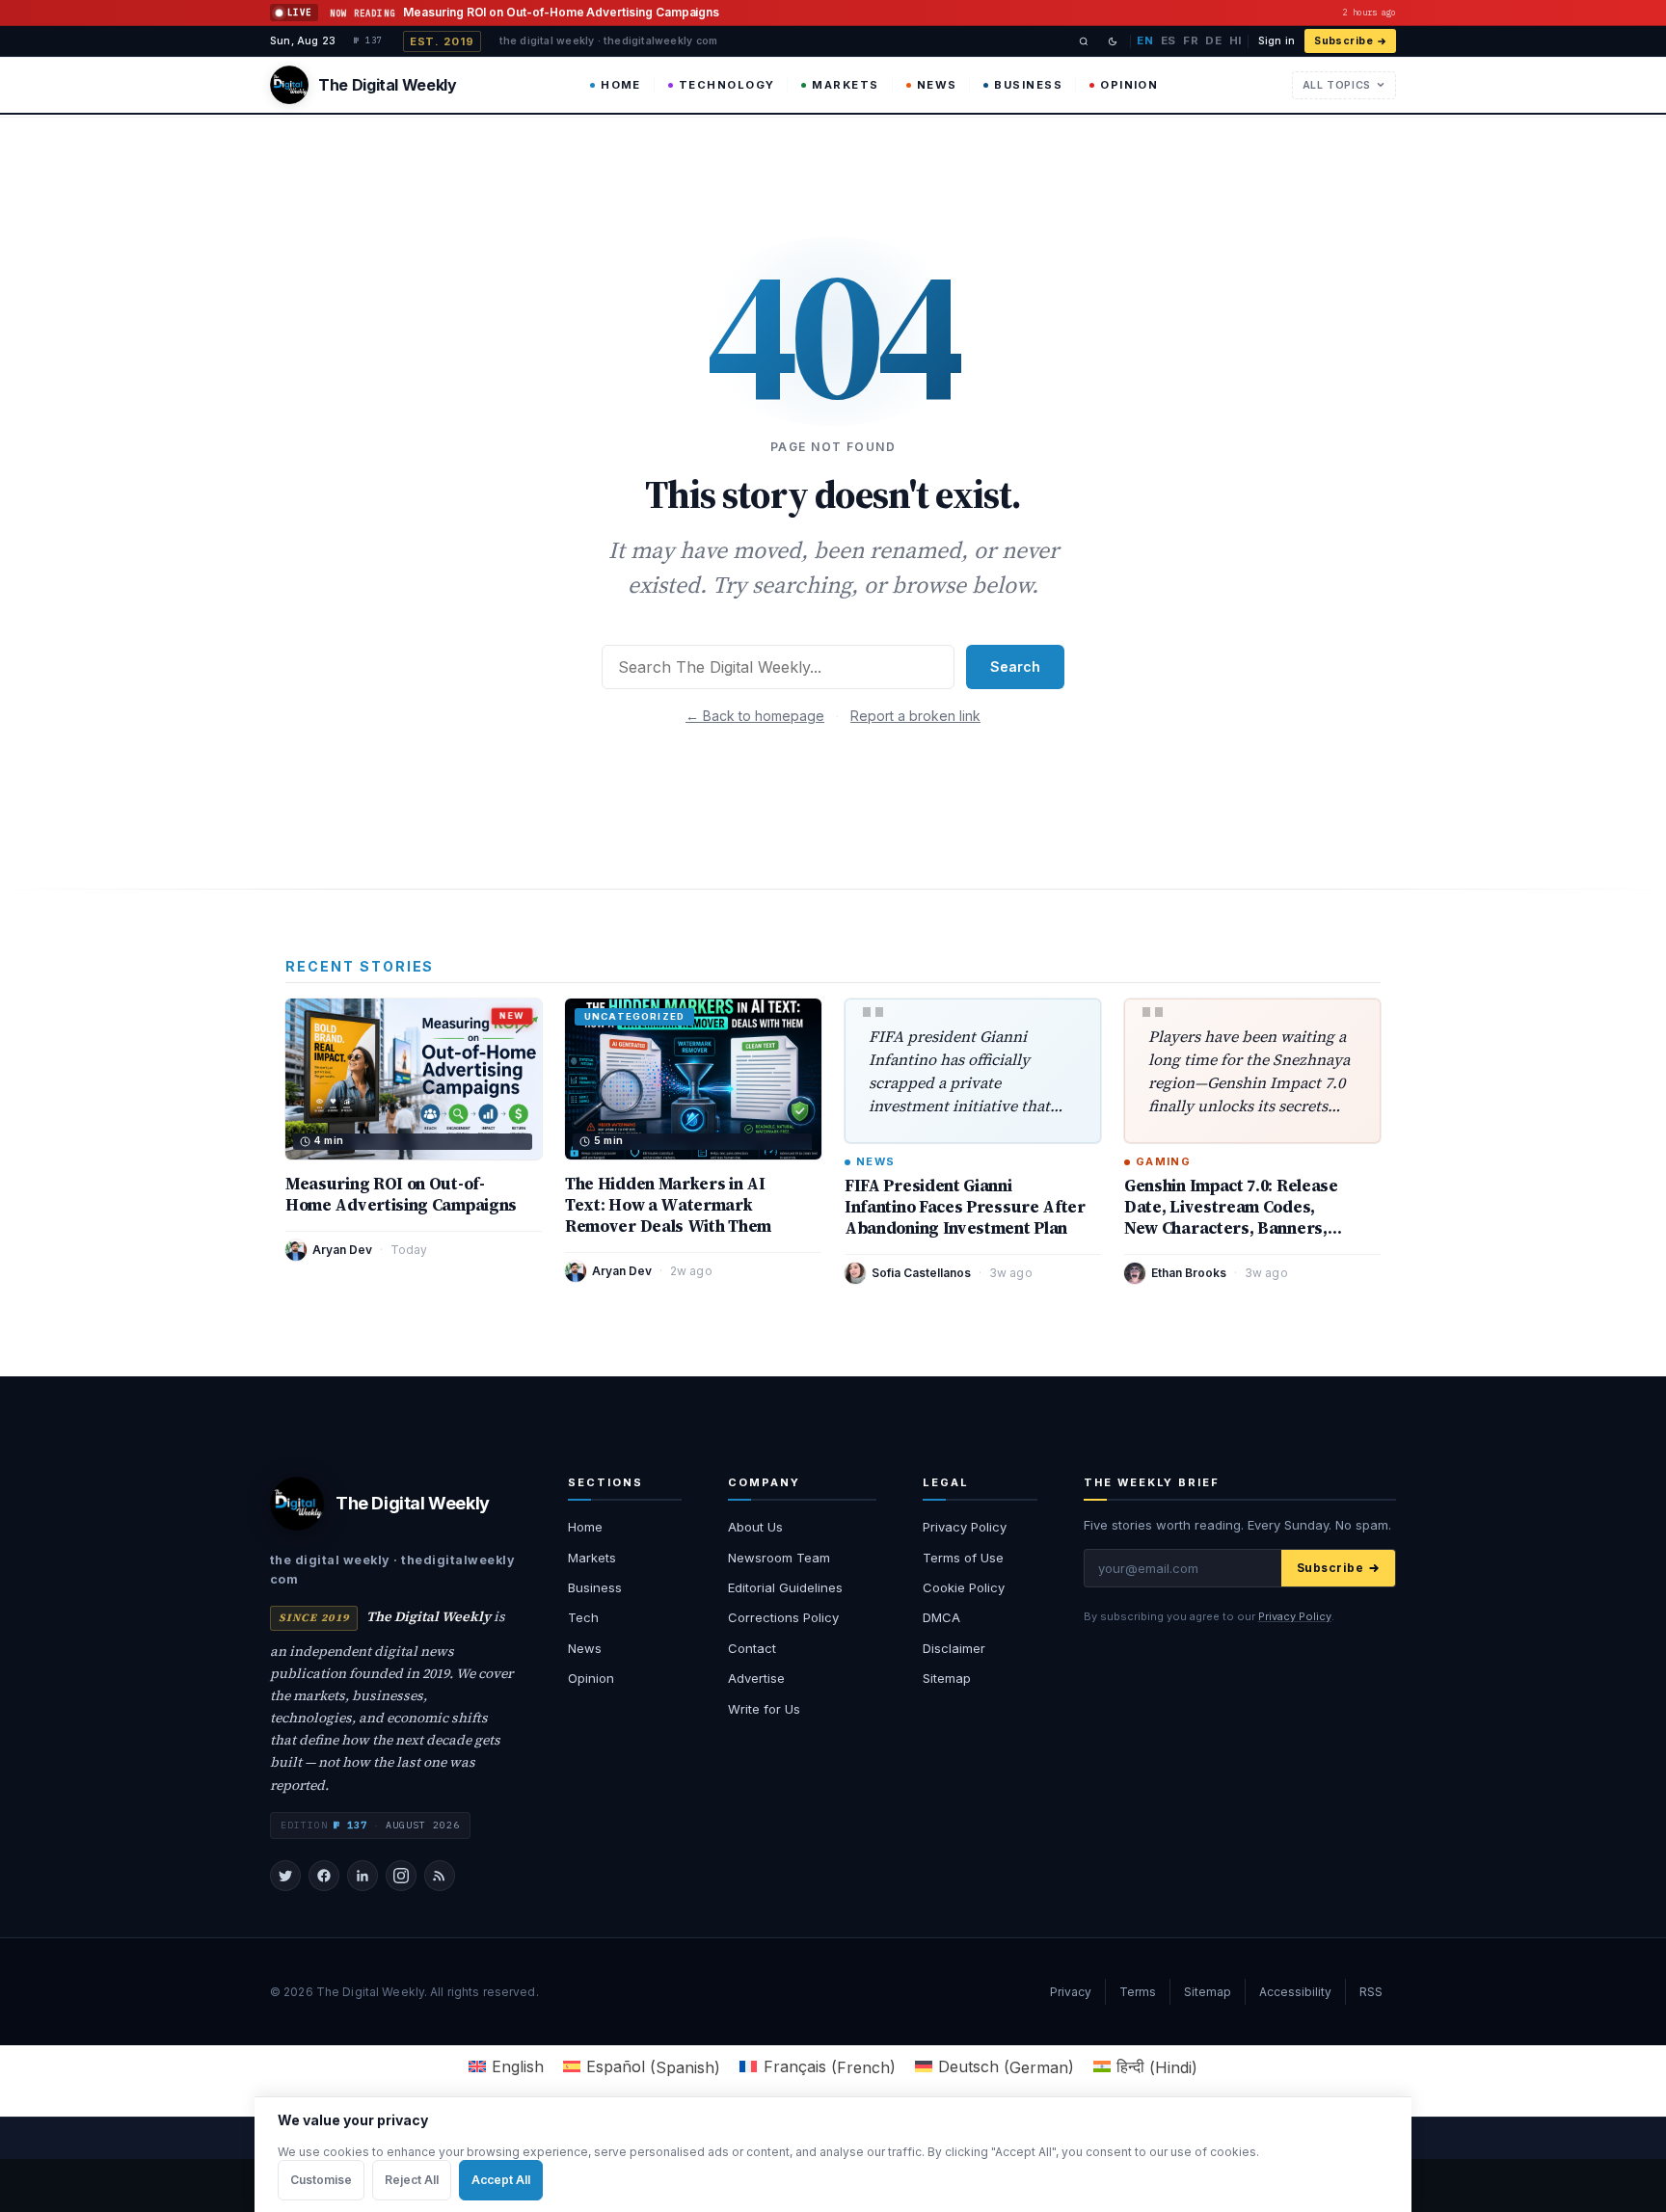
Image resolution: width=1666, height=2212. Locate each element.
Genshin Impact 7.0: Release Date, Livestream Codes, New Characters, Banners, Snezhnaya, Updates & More (1233, 1217)
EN (1145, 40)
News (937, 85)
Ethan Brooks (1189, 1273)
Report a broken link (915, 716)
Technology (727, 85)
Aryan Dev (342, 1250)
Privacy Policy (965, 1527)
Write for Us (764, 1709)
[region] (833, 2154)
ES (1169, 40)
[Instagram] (401, 1876)
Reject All (412, 2180)
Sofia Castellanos (921, 1273)
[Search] (1084, 41)
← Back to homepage (755, 716)
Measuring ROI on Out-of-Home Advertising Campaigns (401, 1194)
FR (1191, 40)
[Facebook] (324, 1876)
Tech (583, 1617)
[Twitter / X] (285, 1876)
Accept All (501, 2180)
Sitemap (947, 1678)
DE (1213, 40)
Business (1028, 85)
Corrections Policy (783, 1617)
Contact (752, 1648)
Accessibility (1295, 1992)
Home (621, 85)
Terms (1138, 1992)
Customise (321, 2180)
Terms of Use (963, 1558)
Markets (845, 85)
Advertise (756, 1678)
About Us (755, 1527)
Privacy (1071, 1992)
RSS (1371, 1992)
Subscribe (1344, 41)
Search (1015, 666)
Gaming (1163, 1162)
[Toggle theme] (1113, 41)
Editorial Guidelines (785, 1587)
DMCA (941, 1617)
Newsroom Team (779, 1558)
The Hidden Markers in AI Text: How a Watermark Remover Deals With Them (668, 1205)
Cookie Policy (964, 1587)
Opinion (1129, 85)
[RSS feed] (440, 1876)
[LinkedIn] (363, 1876)
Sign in (1276, 41)
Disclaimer (954, 1648)
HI (1236, 40)
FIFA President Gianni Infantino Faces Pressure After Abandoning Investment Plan (965, 1207)
